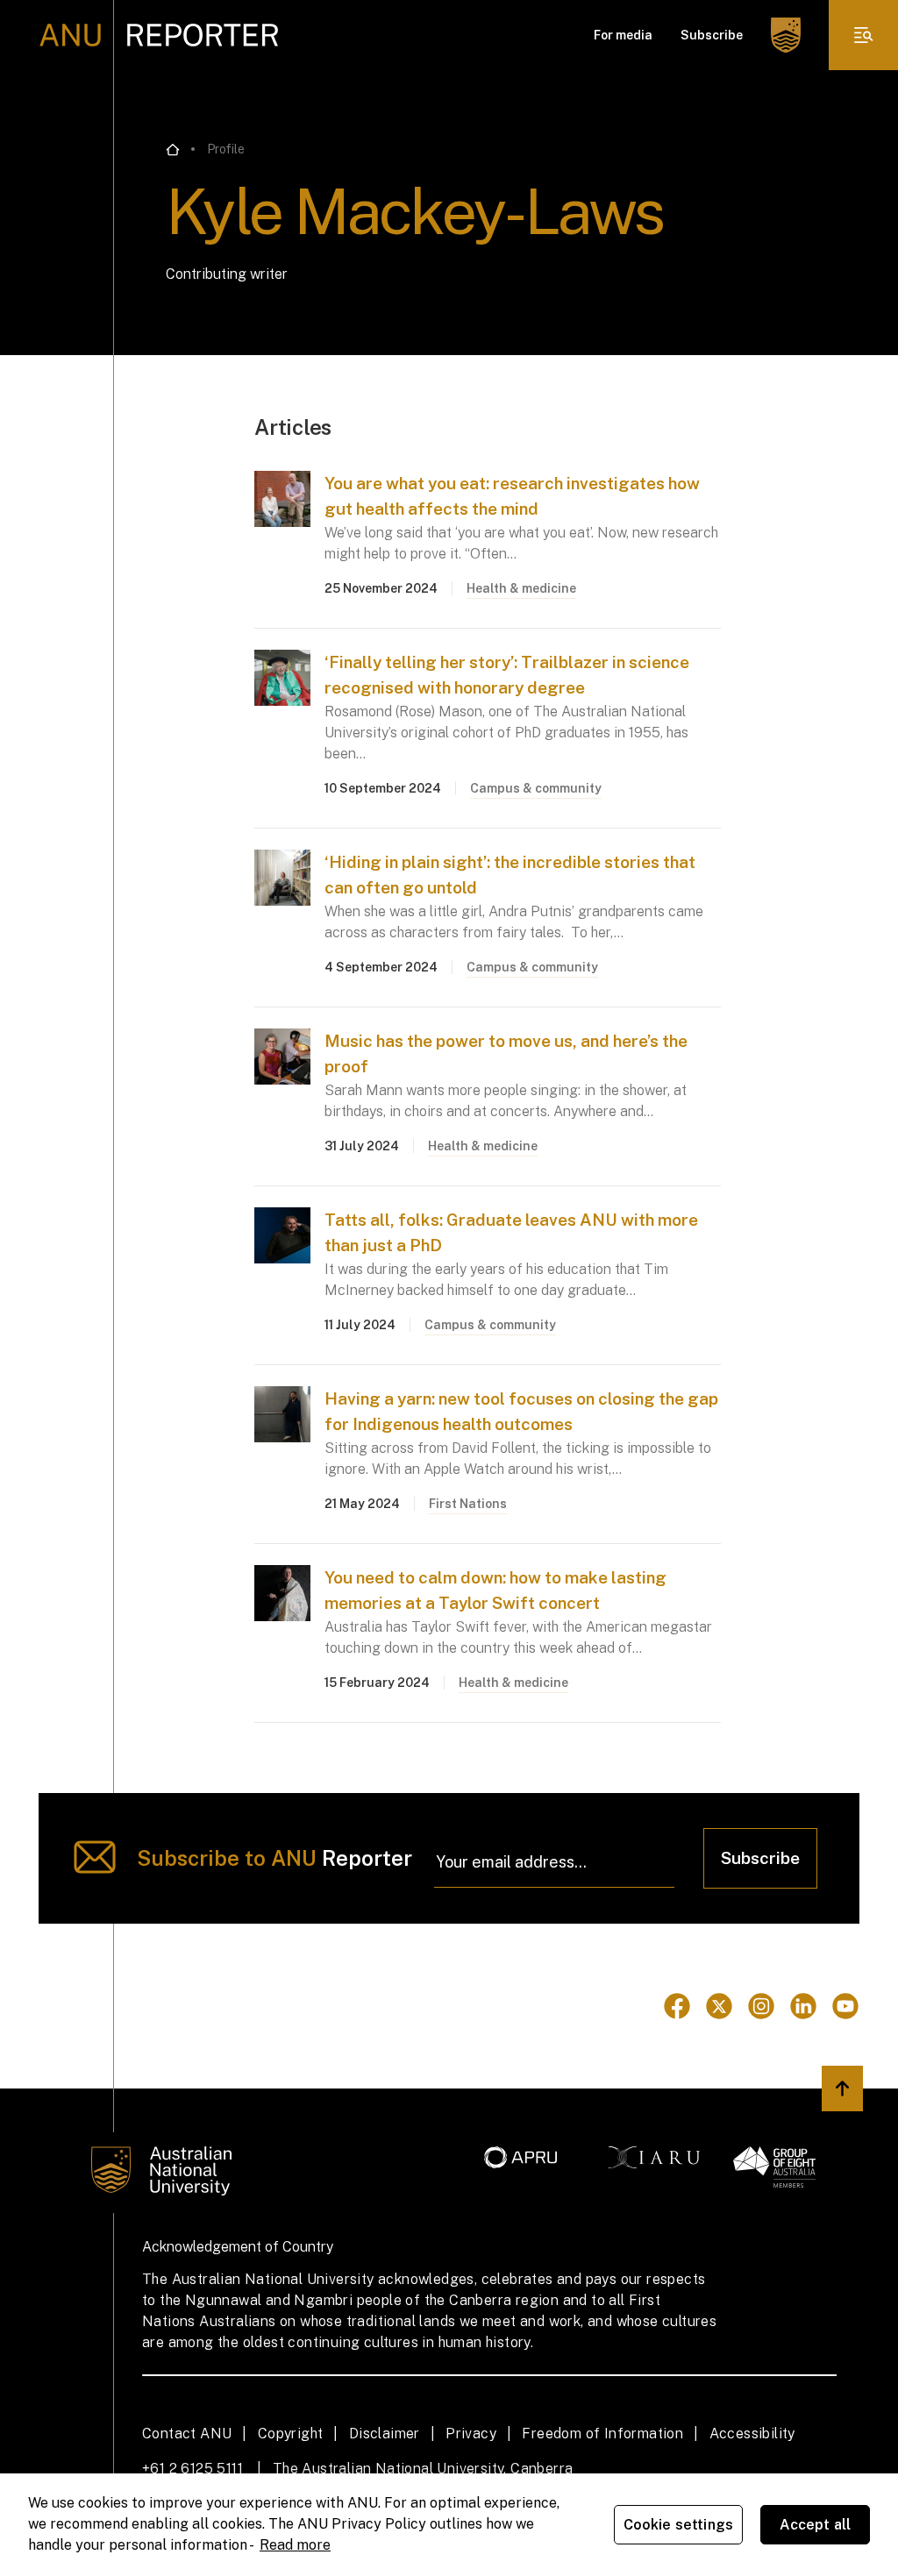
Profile (226, 149)
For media (623, 35)
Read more (295, 2545)
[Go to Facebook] (677, 2006)
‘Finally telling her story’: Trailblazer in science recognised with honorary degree (507, 675)
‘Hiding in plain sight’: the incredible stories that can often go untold (510, 875)
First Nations (468, 1504)
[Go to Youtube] (845, 2006)
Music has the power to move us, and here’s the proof (506, 1053)
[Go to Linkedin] (803, 2006)
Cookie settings (678, 2525)
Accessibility (752, 2434)
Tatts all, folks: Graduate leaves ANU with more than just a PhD (511, 1232)
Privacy (471, 2434)
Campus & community (536, 788)
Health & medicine (521, 588)
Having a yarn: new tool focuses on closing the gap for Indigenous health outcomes (521, 1411)
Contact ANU (187, 2434)
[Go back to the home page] (173, 150)
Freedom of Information (602, 2434)
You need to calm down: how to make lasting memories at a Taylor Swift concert (495, 1590)
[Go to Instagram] (761, 2006)
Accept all (816, 2525)
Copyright (291, 2434)
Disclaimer (385, 2434)
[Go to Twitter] (719, 2006)
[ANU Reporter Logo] (159, 35)
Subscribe (712, 35)
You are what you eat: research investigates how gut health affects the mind (512, 496)
